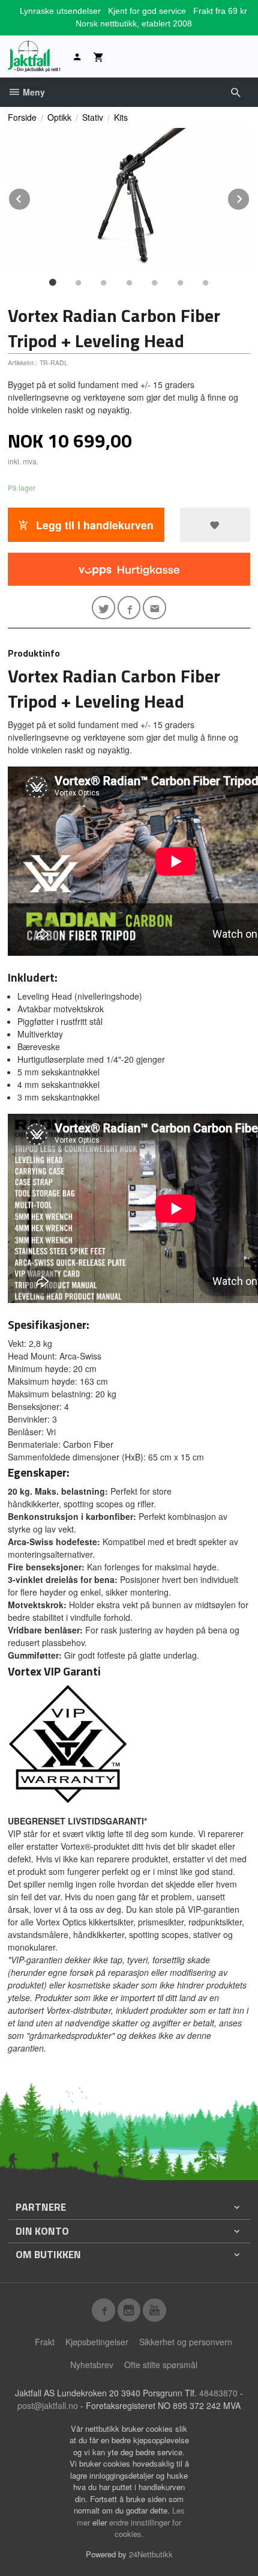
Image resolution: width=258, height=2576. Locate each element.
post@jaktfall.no (48, 2405)
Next (250, 197)
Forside (22, 117)
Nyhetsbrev (92, 2365)
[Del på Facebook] (129, 608)
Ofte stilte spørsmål (161, 2365)
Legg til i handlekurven (93, 525)
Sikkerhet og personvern (186, 2342)
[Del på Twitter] (103, 608)
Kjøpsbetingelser (97, 2342)
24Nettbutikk (151, 2554)
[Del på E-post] (154, 608)
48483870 (218, 2393)
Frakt (45, 2342)
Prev (31, 197)
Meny (33, 92)
